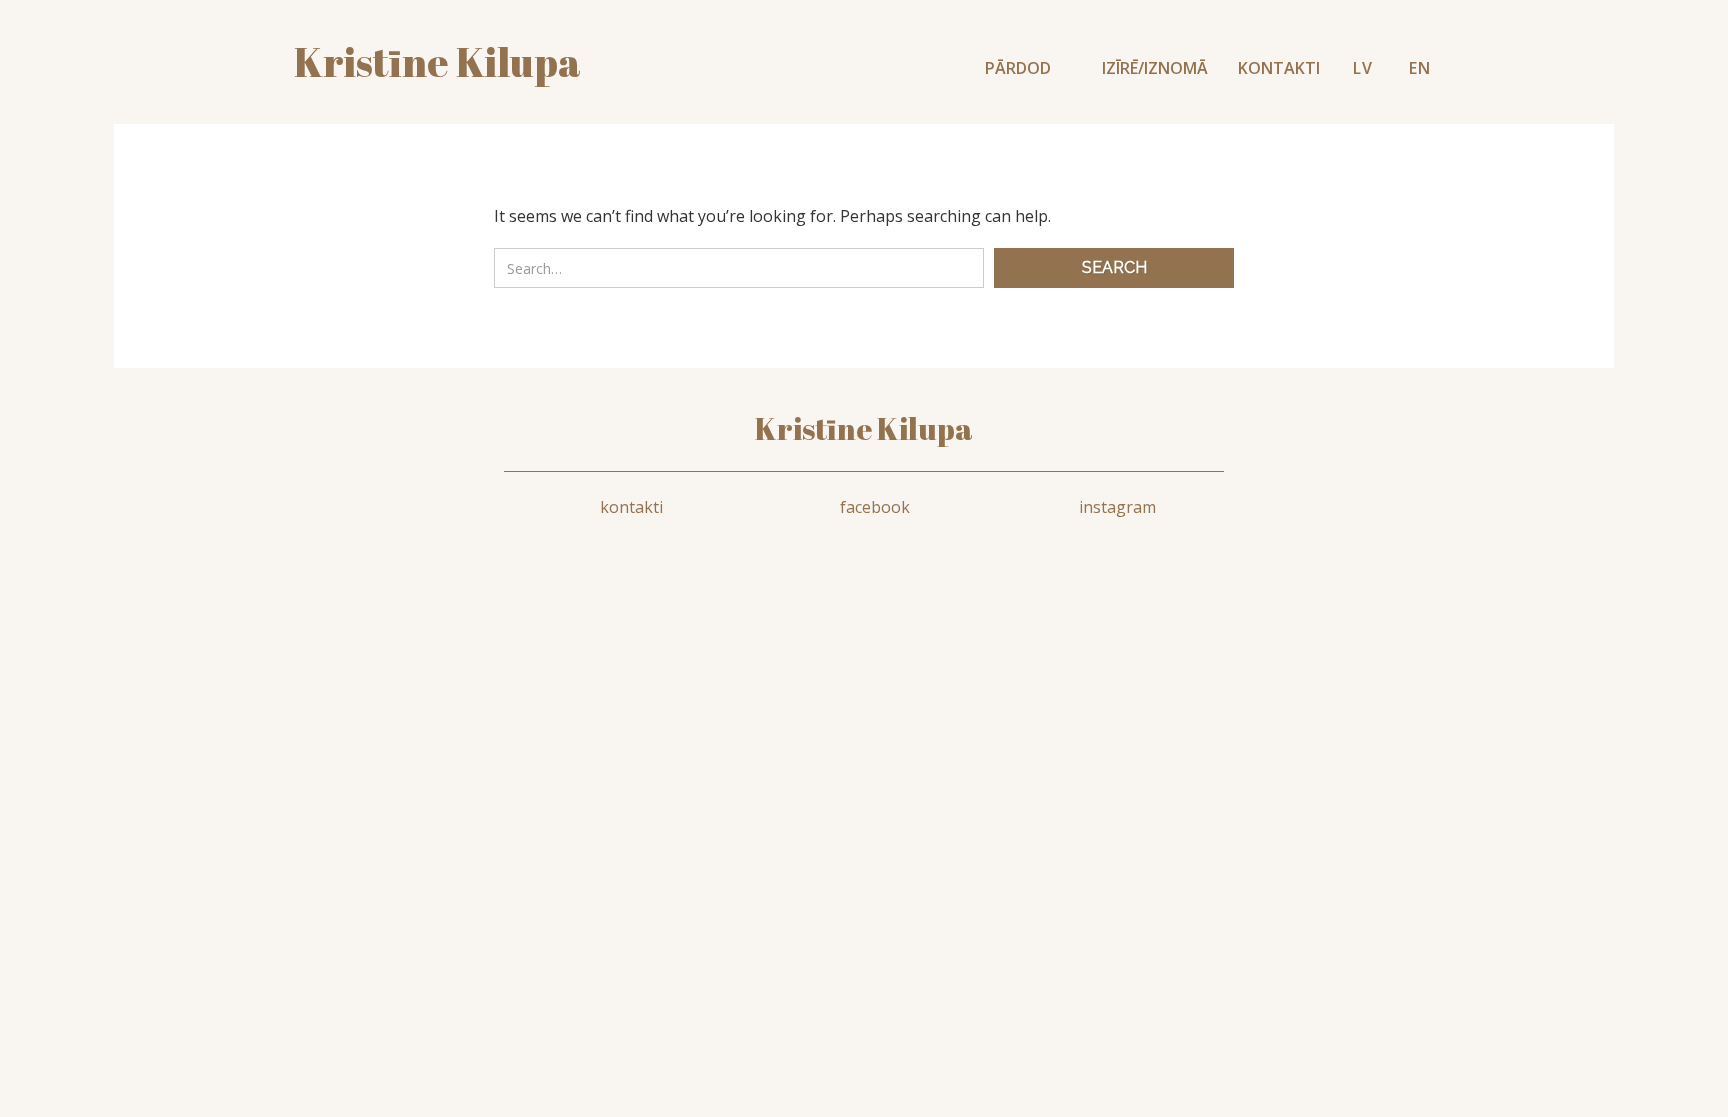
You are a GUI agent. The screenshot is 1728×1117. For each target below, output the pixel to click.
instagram (1117, 507)
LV (1363, 68)
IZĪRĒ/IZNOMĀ (1155, 68)
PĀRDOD (1020, 68)
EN (1420, 68)
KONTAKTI (1279, 68)
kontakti (631, 507)
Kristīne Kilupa (864, 428)
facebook (875, 507)
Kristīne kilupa (437, 62)
